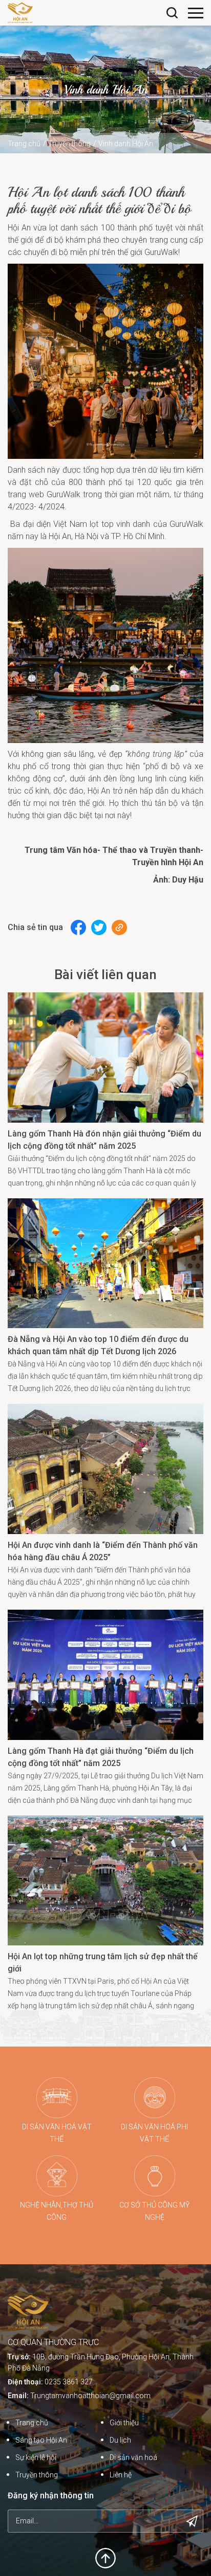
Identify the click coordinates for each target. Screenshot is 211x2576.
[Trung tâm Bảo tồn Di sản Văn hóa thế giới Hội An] (20, 12)
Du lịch (120, 2440)
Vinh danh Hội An (126, 144)
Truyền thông (69, 144)
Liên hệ (121, 2475)
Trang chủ (24, 144)
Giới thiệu (124, 2423)
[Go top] (105, 2557)
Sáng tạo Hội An (41, 2440)
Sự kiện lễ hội (36, 2457)
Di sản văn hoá (133, 2457)
